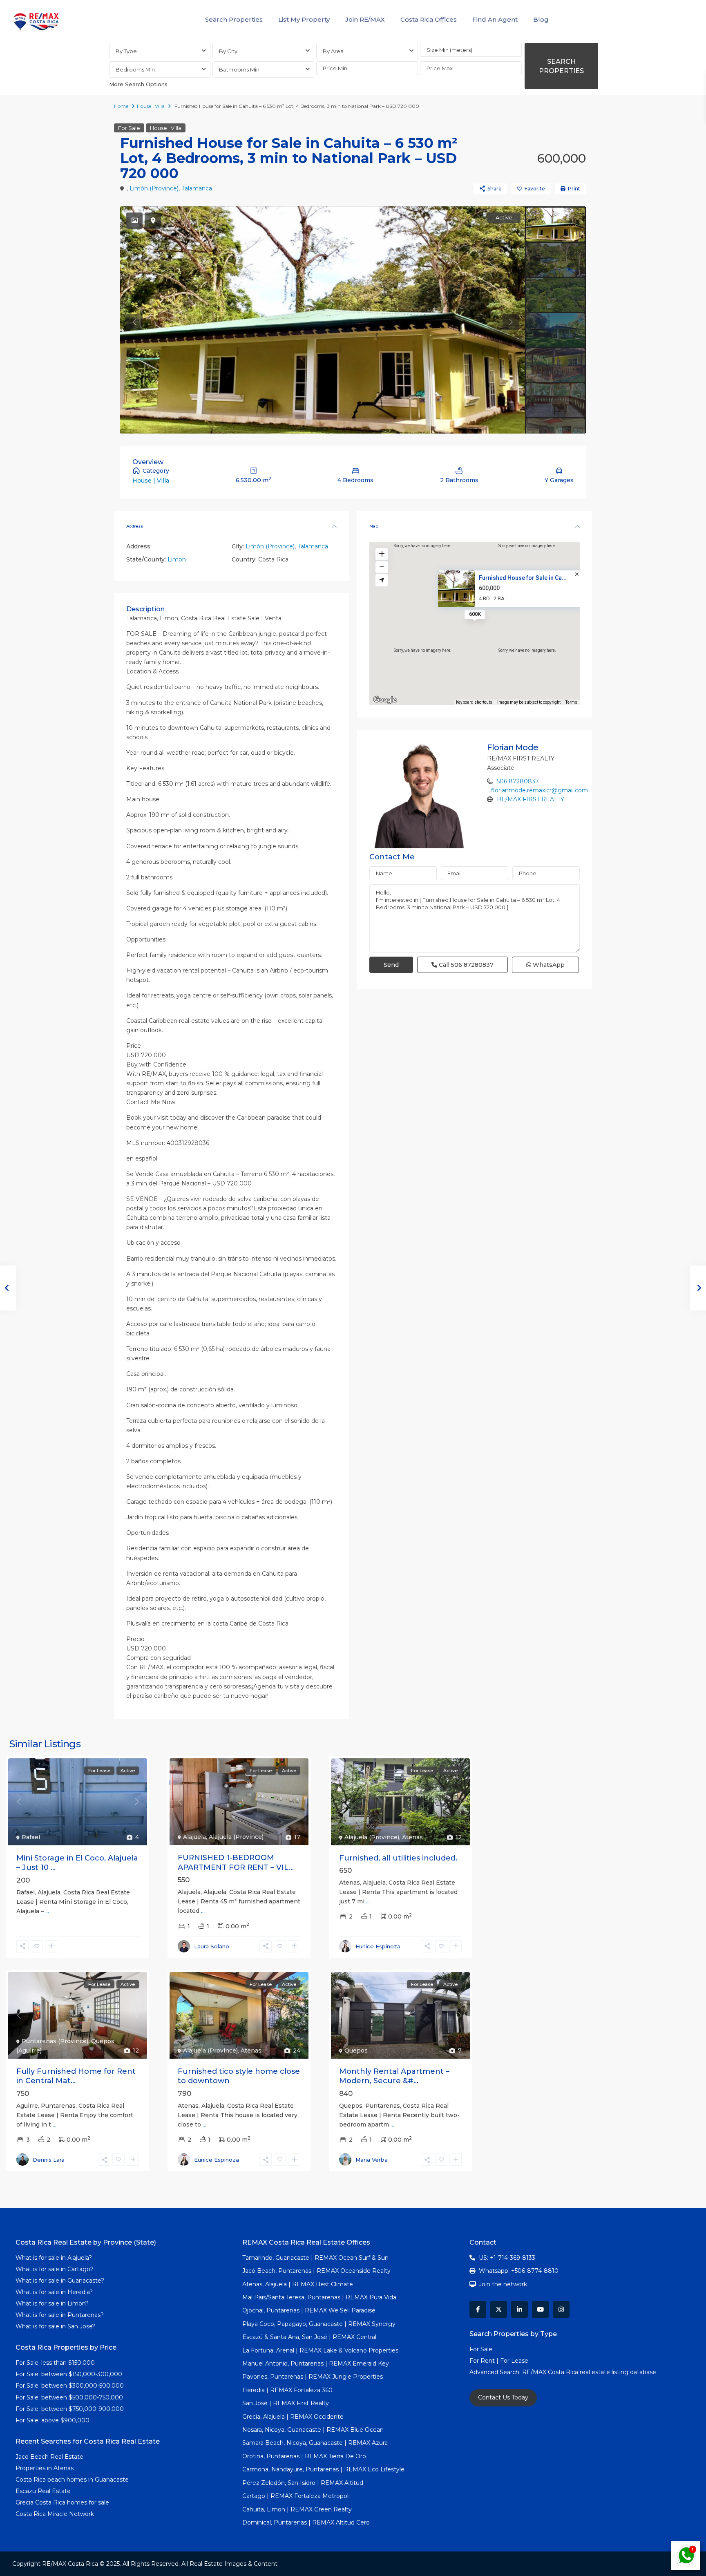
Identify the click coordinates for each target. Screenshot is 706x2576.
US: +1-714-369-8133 (507, 2258)
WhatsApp (548, 965)
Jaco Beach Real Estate (50, 2457)
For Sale (129, 128)
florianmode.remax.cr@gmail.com (540, 790)
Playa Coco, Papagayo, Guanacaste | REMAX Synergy (319, 2324)
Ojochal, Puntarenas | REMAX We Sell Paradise (309, 2310)
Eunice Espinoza (378, 1946)
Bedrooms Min (135, 69)
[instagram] (561, 2309)
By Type (126, 51)
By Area (333, 51)
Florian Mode (513, 747)
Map (374, 526)
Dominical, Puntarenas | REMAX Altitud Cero (306, 2522)
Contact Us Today (503, 2397)
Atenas (412, 1837)
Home (121, 106)
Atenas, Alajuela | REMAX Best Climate (298, 2284)
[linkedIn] (519, 2309)
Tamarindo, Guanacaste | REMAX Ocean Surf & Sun (315, 2258)
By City (228, 51)
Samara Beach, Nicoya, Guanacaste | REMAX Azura (315, 2443)
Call (465, 965)
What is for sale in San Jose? (56, 2326)
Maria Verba (372, 2160)
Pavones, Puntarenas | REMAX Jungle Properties (313, 2377)
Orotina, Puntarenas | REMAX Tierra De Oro (304, 2456)
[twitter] (499, 2309)
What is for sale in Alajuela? (54, 2258)
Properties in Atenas (45, 2468)
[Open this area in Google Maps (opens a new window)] (385, 700)
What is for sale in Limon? (52, 2303)
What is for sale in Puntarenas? (60, 2315)
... (47, 1911)
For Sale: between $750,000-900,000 (70, 2409)
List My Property (304, 19)
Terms (571, 702)
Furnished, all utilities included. (398, 1858)
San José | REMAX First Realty (286, 2403)
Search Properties (234, 19)
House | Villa (151, 106)
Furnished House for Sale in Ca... (523, 578)
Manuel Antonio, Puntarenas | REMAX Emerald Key (316, 2364)
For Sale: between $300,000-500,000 (70, 2386)
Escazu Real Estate (43, 2491)
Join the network (503, 2284)
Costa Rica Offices (429, 19)
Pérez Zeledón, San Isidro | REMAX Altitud (303, 2483)
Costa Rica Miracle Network (55, 2514)
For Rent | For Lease (499, 2361)
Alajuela (194, 1837)
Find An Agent (495, 19)
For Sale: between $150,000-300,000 (69, 2374)
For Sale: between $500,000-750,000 (69, 2397)
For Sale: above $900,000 (53, 2420)
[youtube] (540, 2309)
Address (135, 526)
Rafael (31, 1837)
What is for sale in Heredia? (54, 2292)
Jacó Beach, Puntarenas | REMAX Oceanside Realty (316, 2271)
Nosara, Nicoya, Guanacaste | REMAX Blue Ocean (313, 2430)
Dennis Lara (49, 2160)
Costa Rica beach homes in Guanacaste (72, 2480)
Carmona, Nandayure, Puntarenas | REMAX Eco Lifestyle (323, 2469)
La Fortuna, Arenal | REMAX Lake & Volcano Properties (320, 2350)
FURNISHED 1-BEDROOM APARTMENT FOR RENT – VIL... (236, 1862)
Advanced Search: (496, 2372)
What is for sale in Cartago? (55, 2269)
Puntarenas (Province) (55, 2041)
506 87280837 (518, 781)
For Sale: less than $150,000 (55, 2363)
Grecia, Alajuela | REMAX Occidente (293, 2417)
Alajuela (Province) (236, 1837)
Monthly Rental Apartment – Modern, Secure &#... (394, 2076)
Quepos (356, 2051)
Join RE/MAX (365, 19)
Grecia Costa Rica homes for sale (62, 2502)
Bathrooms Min (239, 69)
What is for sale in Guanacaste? (60, 2281)
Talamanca (197, 188)
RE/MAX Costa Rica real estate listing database (590, 2372)
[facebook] (478, 2309)
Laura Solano (212, 1946)
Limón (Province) (154, 188)
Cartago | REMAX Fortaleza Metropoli (296, 2496)
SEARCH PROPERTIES (561, 66)
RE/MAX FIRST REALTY (531, 799)
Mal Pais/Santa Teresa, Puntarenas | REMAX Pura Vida (319, 2297)
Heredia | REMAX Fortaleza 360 (287, 2390)
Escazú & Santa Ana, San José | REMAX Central (309, 2337)
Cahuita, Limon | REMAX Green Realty (297, 2509)
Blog (541, 19)
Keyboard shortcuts (474, 702)
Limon (177, 559)
